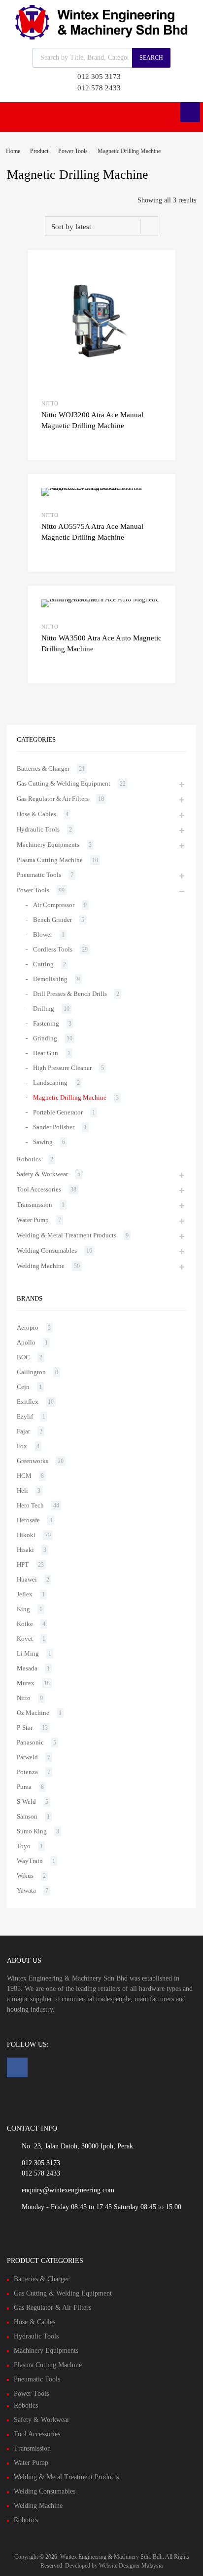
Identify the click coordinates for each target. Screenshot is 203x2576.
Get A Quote (52, 442)
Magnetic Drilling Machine (70, 1097)
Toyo (24, 1846)
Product (39, 151)
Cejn (23, 1387)
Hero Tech (30, 1505)
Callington (31, 1372)
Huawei (27, 1579)
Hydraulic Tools (38, 829)
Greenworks (33, 1461)
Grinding (45, 1038)
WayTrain (30, 1861)
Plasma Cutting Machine (50, 860)
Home (13, 151)
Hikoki (26, 1535)
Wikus (25, 1876)
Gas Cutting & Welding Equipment (64, 783)
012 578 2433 (99, 88)
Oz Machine (33, 1713)
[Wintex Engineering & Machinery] (101, 37)
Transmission (34, 1205)
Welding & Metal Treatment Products (67, 1235)
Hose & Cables (36, 814)
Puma (24, 1787)
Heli (22, 1490)
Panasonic (30, 1742)
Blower (43, 934)
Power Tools (73, 151)
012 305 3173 (99, 77)
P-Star (25, 1727)
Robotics (29, 1159)
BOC (23, 1357)
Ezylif (25, 1416)
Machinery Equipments (48, 845)
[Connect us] (17, 2067)
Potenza (27, 1772)
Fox (22, 1446)
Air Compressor (54, 905)
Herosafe (28, 1520)
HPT (23, 1565)
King (23, 1609)
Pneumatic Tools (39, 875)
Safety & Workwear (42, 1174)
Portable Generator (58, 1112)
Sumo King (32, 1831)
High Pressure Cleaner (62, 1068)
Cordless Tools (53, 949)
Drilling (44, 1009)
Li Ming (28, 1653)
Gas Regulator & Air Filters (53, 799)
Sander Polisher (54, 1127)
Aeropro (28, 1328)
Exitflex (28, 1402)
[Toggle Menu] (190, 112)
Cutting (43, 964)
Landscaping (50, 1083)
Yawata (26, 1890)
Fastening (46, 1023)
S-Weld (26, 1802)
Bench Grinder (52, 920)
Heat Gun (46, 1053)
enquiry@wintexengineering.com (68, 2190)
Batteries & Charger (43, 769)
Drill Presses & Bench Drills (70, 994)
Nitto (50, 403)
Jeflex (25, 1594)
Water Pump (33, 1220)
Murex (26, 1683)
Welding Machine (41, 1266)
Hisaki (25, 1550)
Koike (25, 1624)
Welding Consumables (47, 1250)
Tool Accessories (39, 1189)
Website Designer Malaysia (131, 2566)
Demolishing (50, 979)
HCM (24, 1476)
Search (151, 58)
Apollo (26, 1342)
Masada (27, 1668)
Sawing (43, 1142)
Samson (27, 1816)
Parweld (27, 1757)
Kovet (25, 1639)
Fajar (23, 1431)
